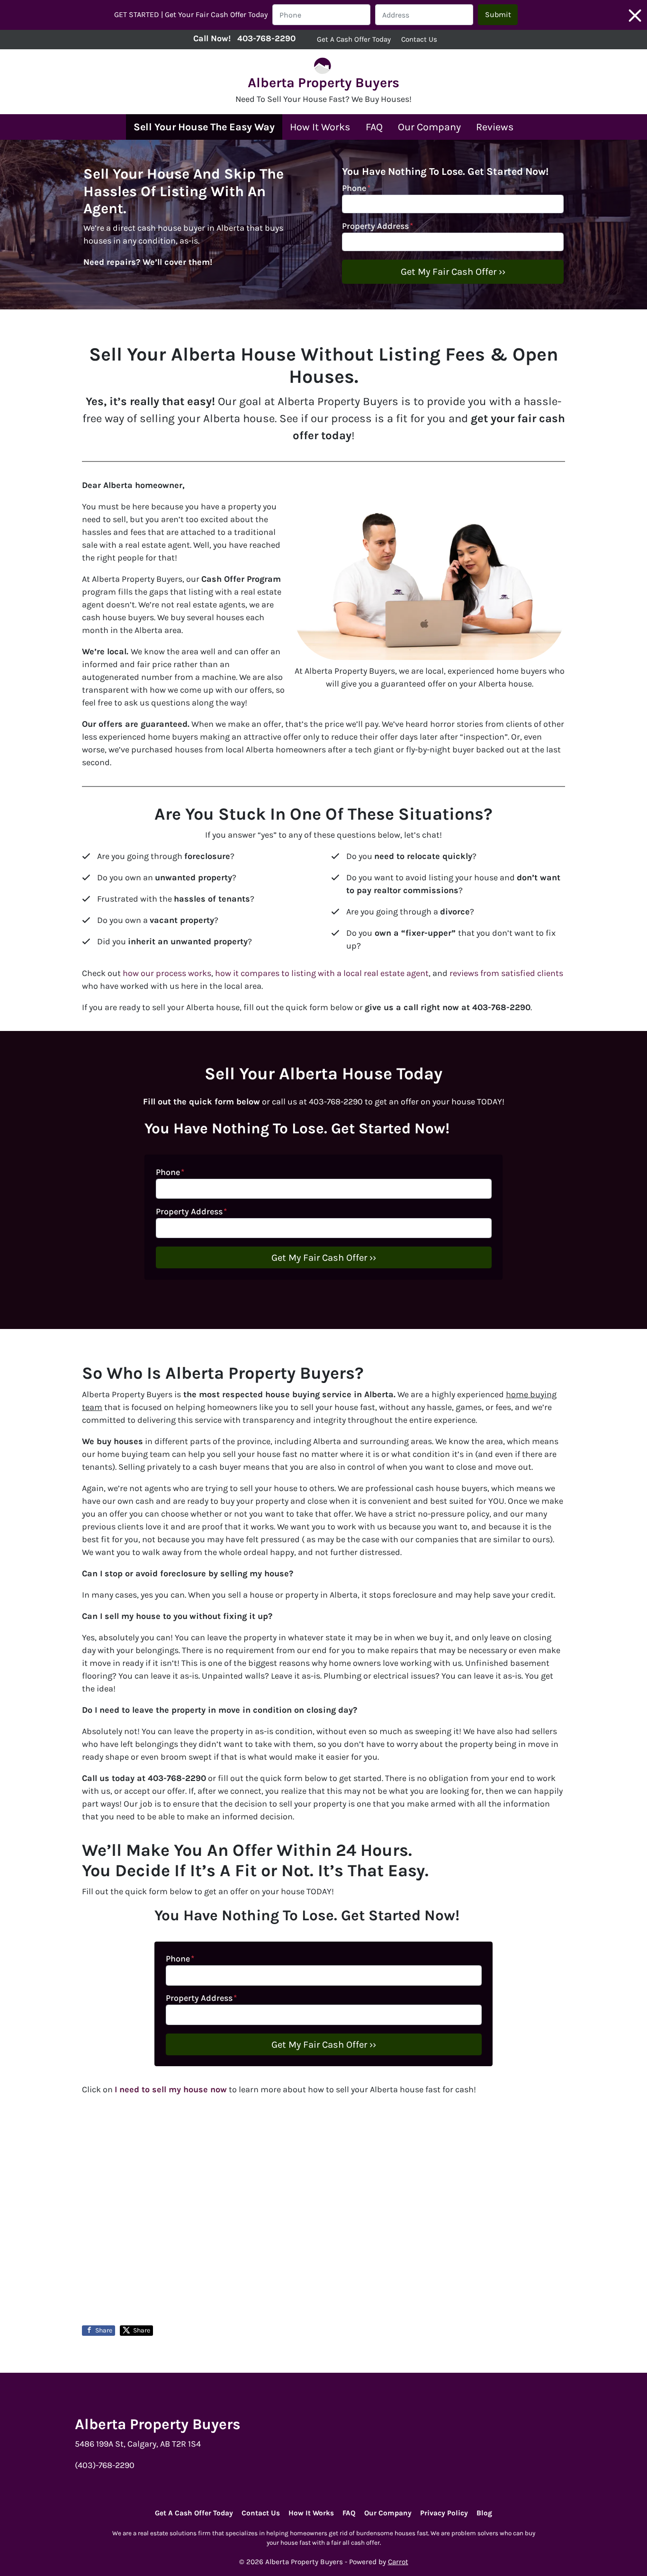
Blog (484, 2513)
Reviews (495, 127)
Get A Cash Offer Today (354, 39)
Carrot (398, 2562)
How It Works (320, 127)
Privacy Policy (444, 2513)
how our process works (167, 973)
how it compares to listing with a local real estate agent (322, 973)
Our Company (429, 127)
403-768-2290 (266, 38)
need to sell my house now (172, 2089)
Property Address (377, 226)
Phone (356, 188)
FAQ (374, 127)
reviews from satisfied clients (506, 973)
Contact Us (419, 39)
